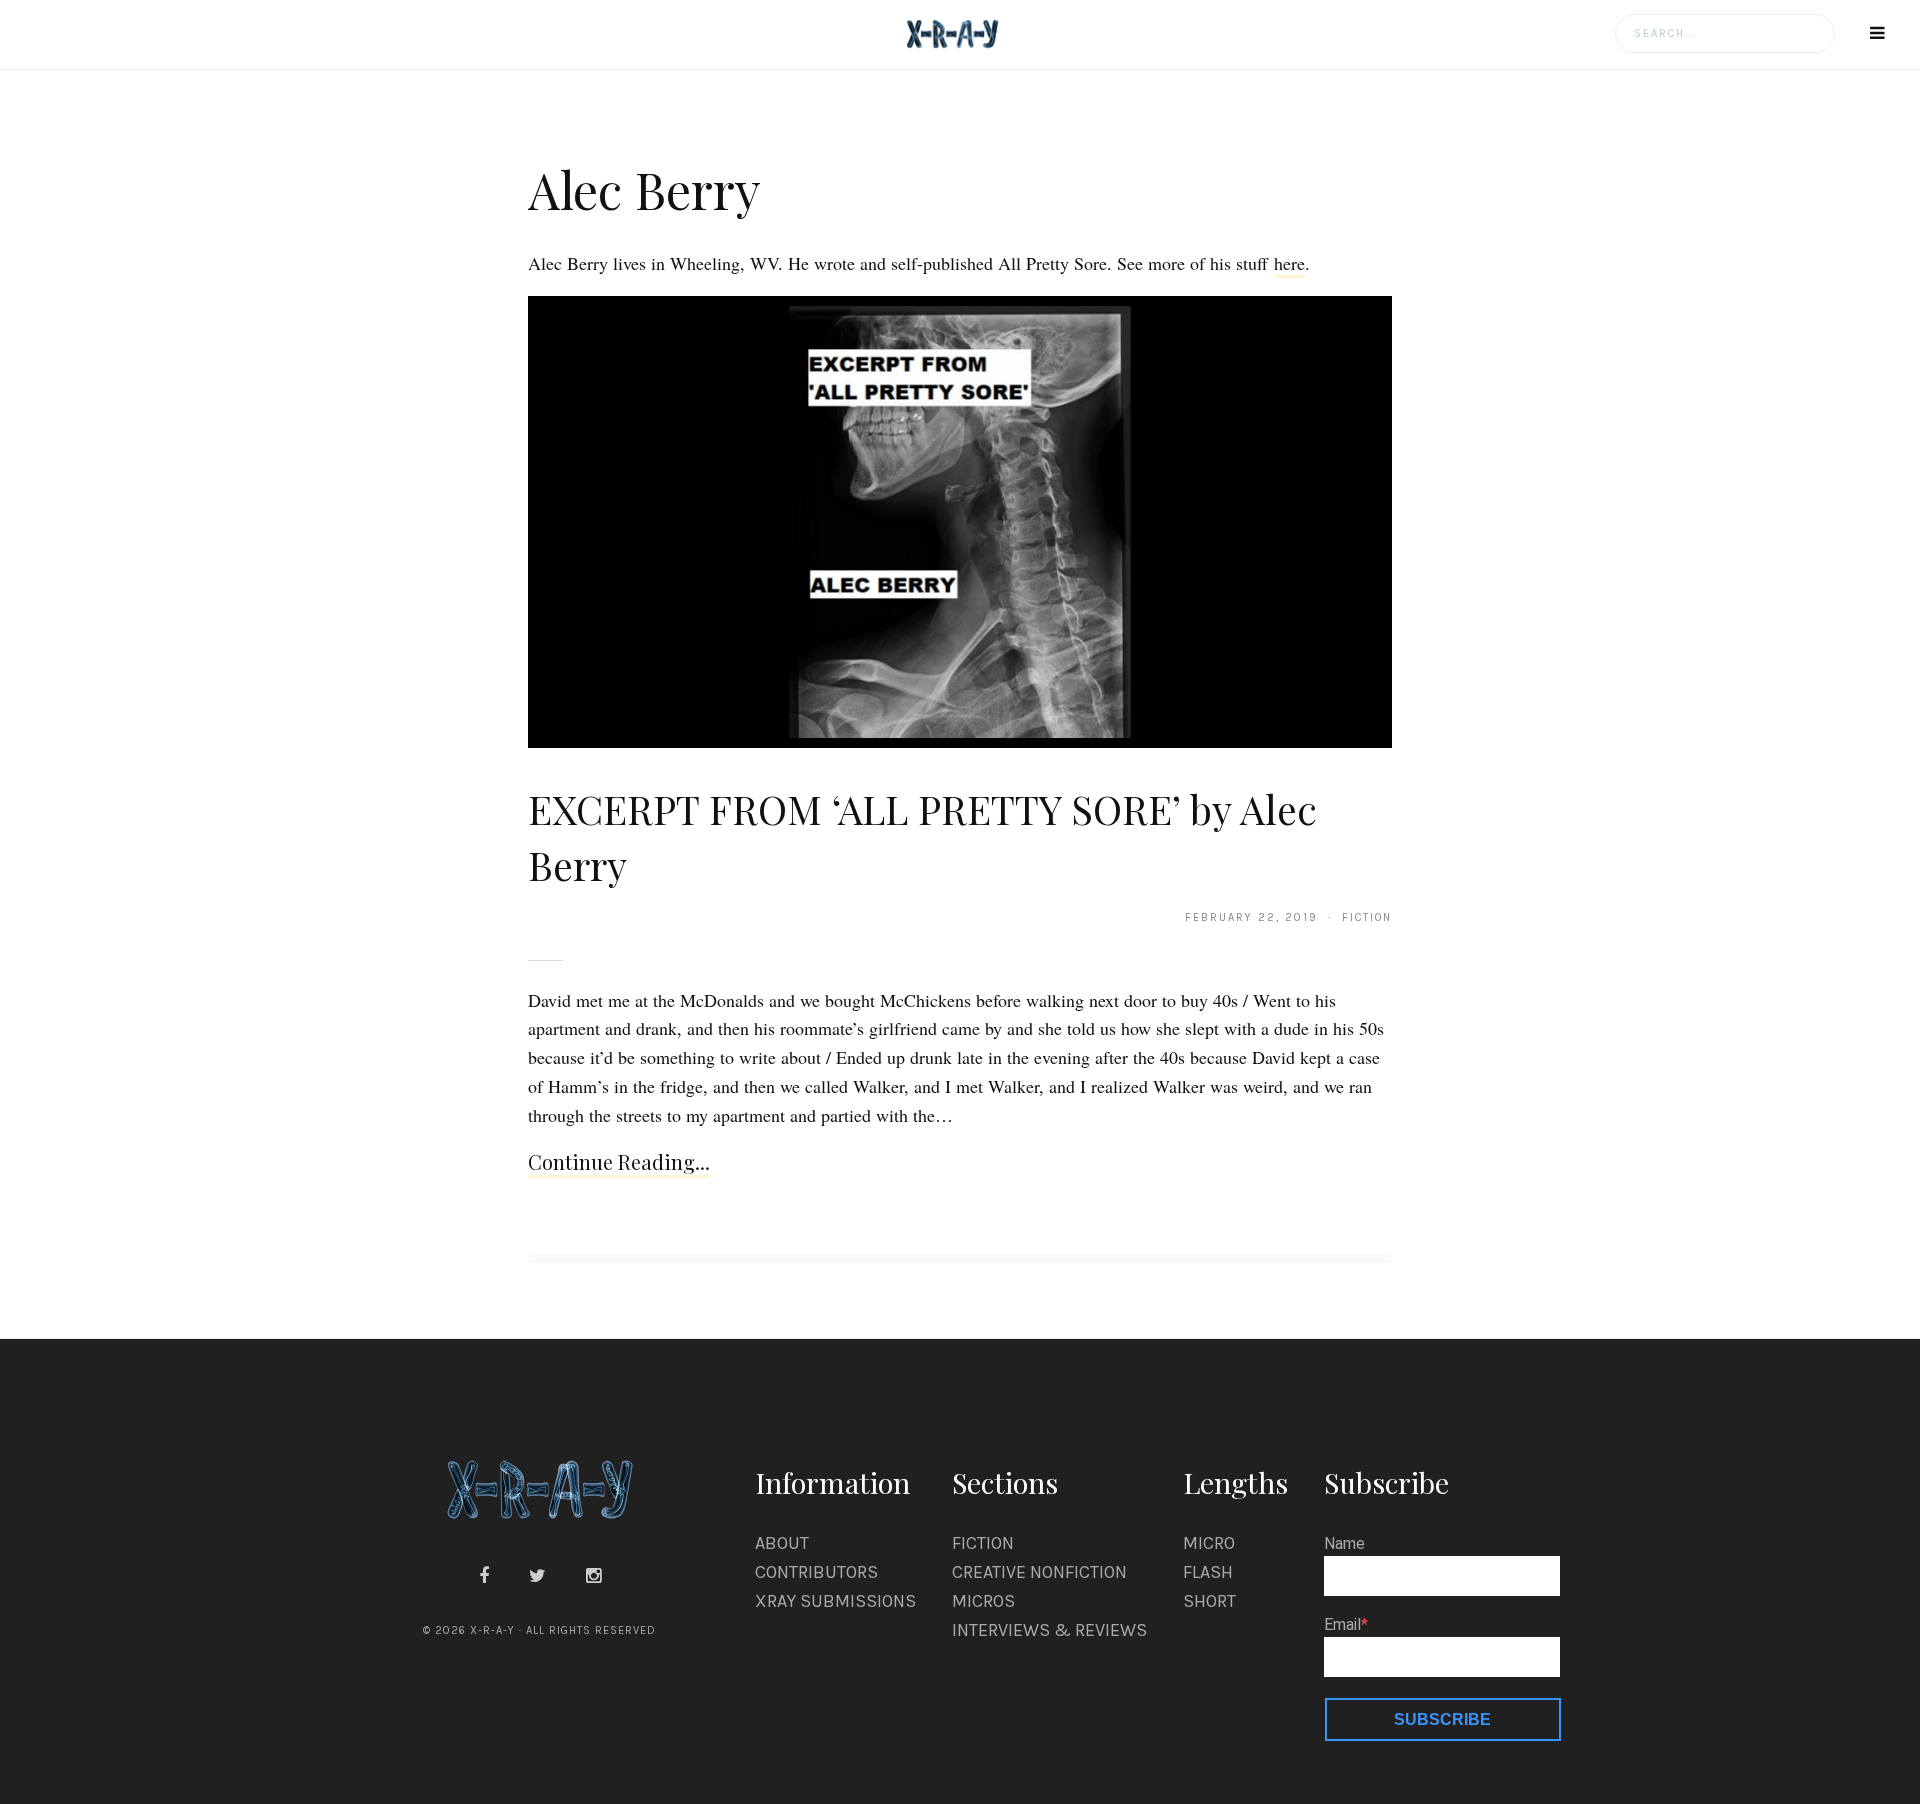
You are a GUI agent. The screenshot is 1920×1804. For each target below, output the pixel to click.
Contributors (816, 1572)
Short (1209, 1601)
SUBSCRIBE (1442, 1719)
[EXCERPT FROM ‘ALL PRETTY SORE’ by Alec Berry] (960, 521)
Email (1342, 1625)
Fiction (983, 1543)
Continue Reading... (619, 1161)
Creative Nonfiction (1039, 1572)
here (1289, 263)
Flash (1208, 1572)
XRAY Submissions (835, 1601)
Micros (983, 1601)
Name (1344, 1544)
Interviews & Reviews (1049, 1630)
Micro (1209, 1543)
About (782, 1543)
